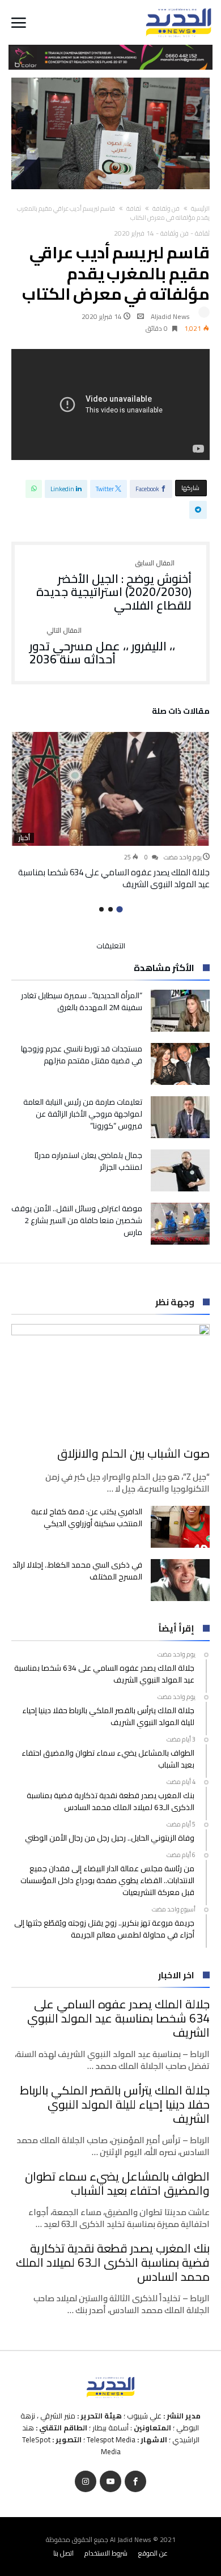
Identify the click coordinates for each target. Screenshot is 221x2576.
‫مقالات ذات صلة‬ (181, 713)
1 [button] (119, 910)
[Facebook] (135, 2482)
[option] (110, 811)
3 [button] (101, 909)
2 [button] (110, 909)
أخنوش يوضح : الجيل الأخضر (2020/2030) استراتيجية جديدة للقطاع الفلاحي (114, 586)
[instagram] (86, 2482)
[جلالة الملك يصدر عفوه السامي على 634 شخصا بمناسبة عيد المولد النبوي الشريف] (110, 789)
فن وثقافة (166, 208)
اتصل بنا (63, 2553)
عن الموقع (153, 2553)
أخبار (24, 838)
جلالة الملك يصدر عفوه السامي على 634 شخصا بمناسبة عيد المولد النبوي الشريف (114, 878)
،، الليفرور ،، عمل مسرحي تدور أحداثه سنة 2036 (102, 647)
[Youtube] (110, 2482)
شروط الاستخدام (106, 2553)
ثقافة (134, 208)
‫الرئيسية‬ (200, 208)
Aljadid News (170, 316)
